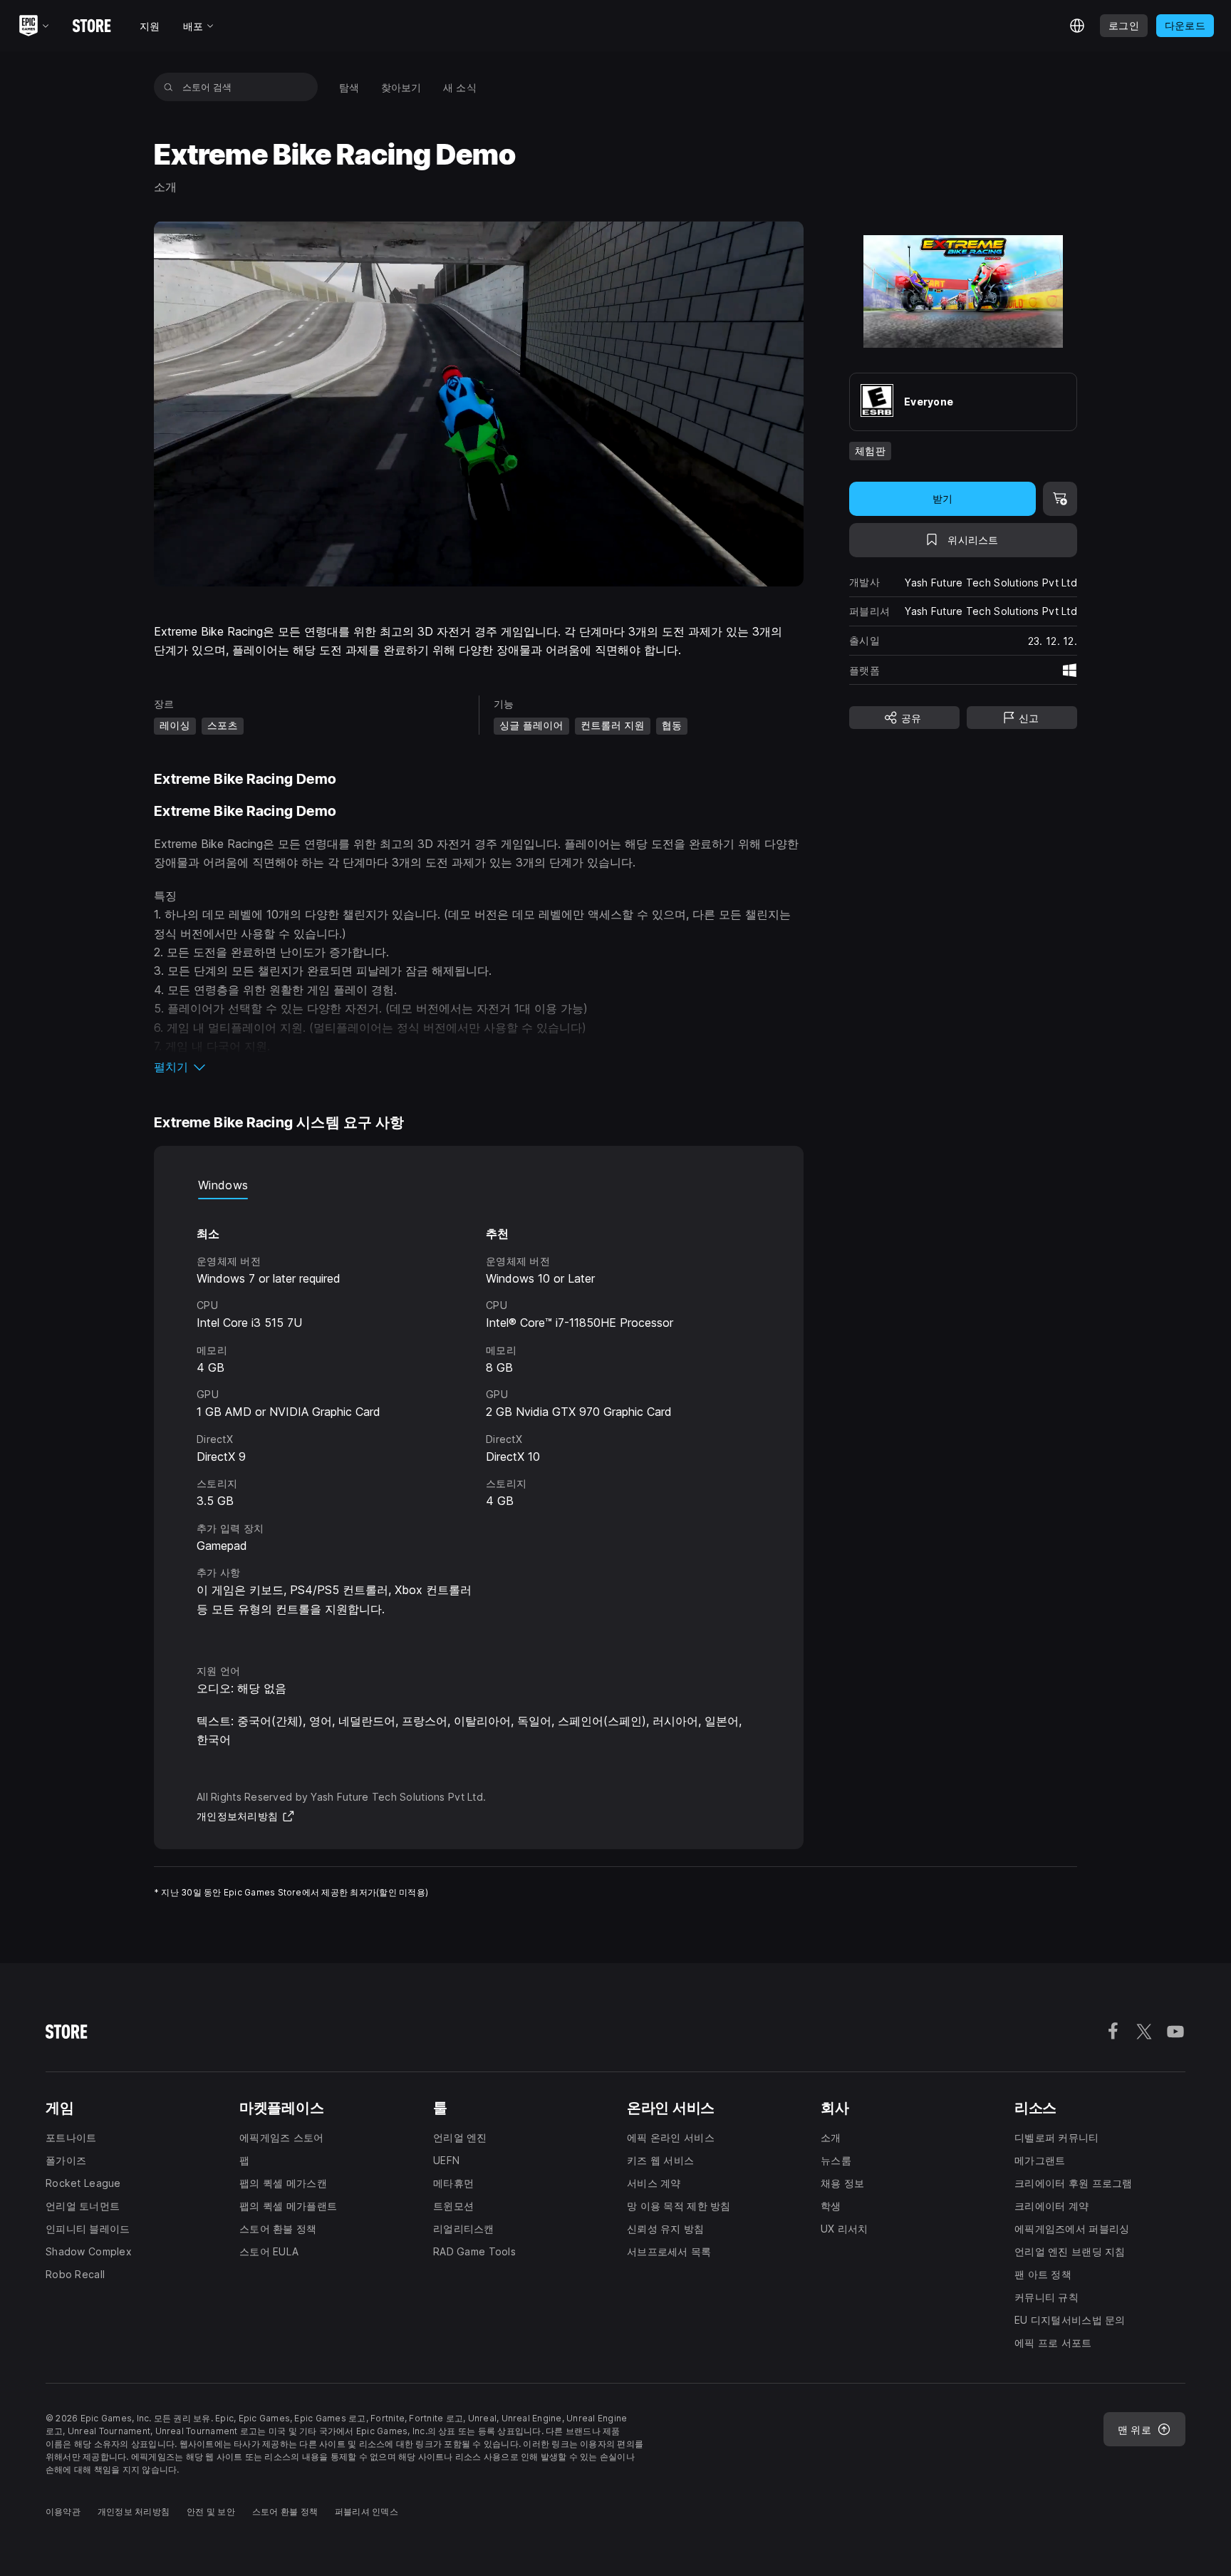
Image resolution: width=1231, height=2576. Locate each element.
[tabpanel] (479, 1418)
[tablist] (479, 1185)
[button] (479, 1067)
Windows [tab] (223, 1185)
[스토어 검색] (168, 87)
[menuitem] (349, 87)
